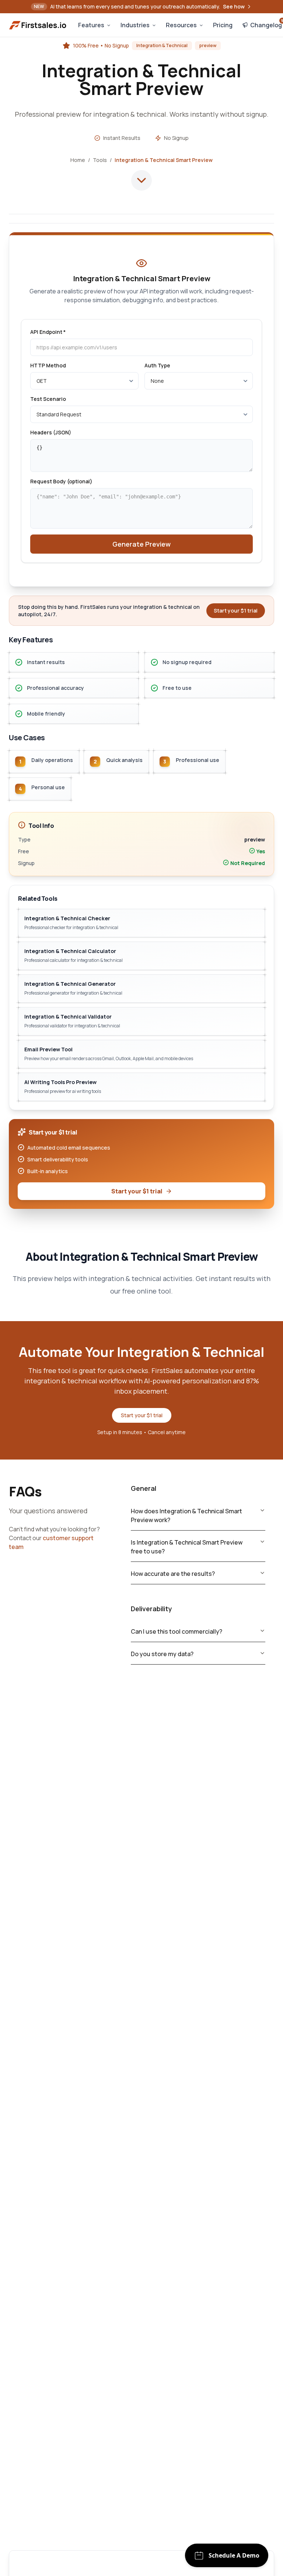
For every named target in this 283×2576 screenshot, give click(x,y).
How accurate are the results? (173, 1574)
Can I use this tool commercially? (177, 1631)
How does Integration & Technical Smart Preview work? (186, 1515)
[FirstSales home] (38, 25)
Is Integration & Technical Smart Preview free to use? (187, 1547)
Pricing (223, 25)
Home (78, 160)
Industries (135, 25)
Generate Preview (141, 544)
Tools (100, 160)
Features (91, 25)
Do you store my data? (162, 1654)
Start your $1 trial (137, 1191)
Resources (181, 25)
